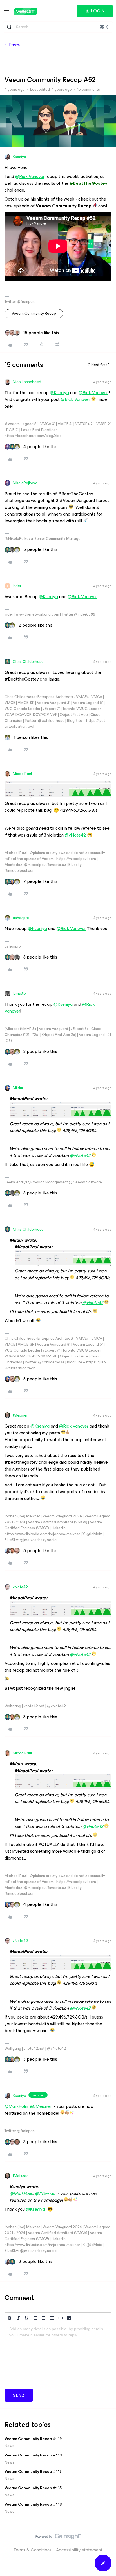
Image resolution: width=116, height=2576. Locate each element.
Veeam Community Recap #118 (33, 2455)
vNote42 (20, 1587)
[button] (6, 12)
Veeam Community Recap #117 (33, 2472)
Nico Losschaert (27, 382)
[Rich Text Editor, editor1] (58, 2352)
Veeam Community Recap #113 (33, 2504)
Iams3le (19, 993)
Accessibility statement (79, 2550)
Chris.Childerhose (28, 662)
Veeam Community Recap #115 (33, 2488)
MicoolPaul (22, 774)
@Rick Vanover (30, 176)
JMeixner (20, 1415)
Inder (17, 586)
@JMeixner (41, 2106)
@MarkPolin (16, 2106)
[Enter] (9, 27)
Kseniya (19, 157)
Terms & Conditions (33, 2550)
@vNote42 (75, 835)
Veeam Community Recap (34, 313)
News (14, 44)
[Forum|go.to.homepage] (26, 11)
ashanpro (21, 918)
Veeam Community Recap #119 (33, 2439)
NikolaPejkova (25, 483)
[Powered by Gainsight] (58, 2538)
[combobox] (58, 27)
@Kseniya (59, 393)
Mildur (18, 1088)
